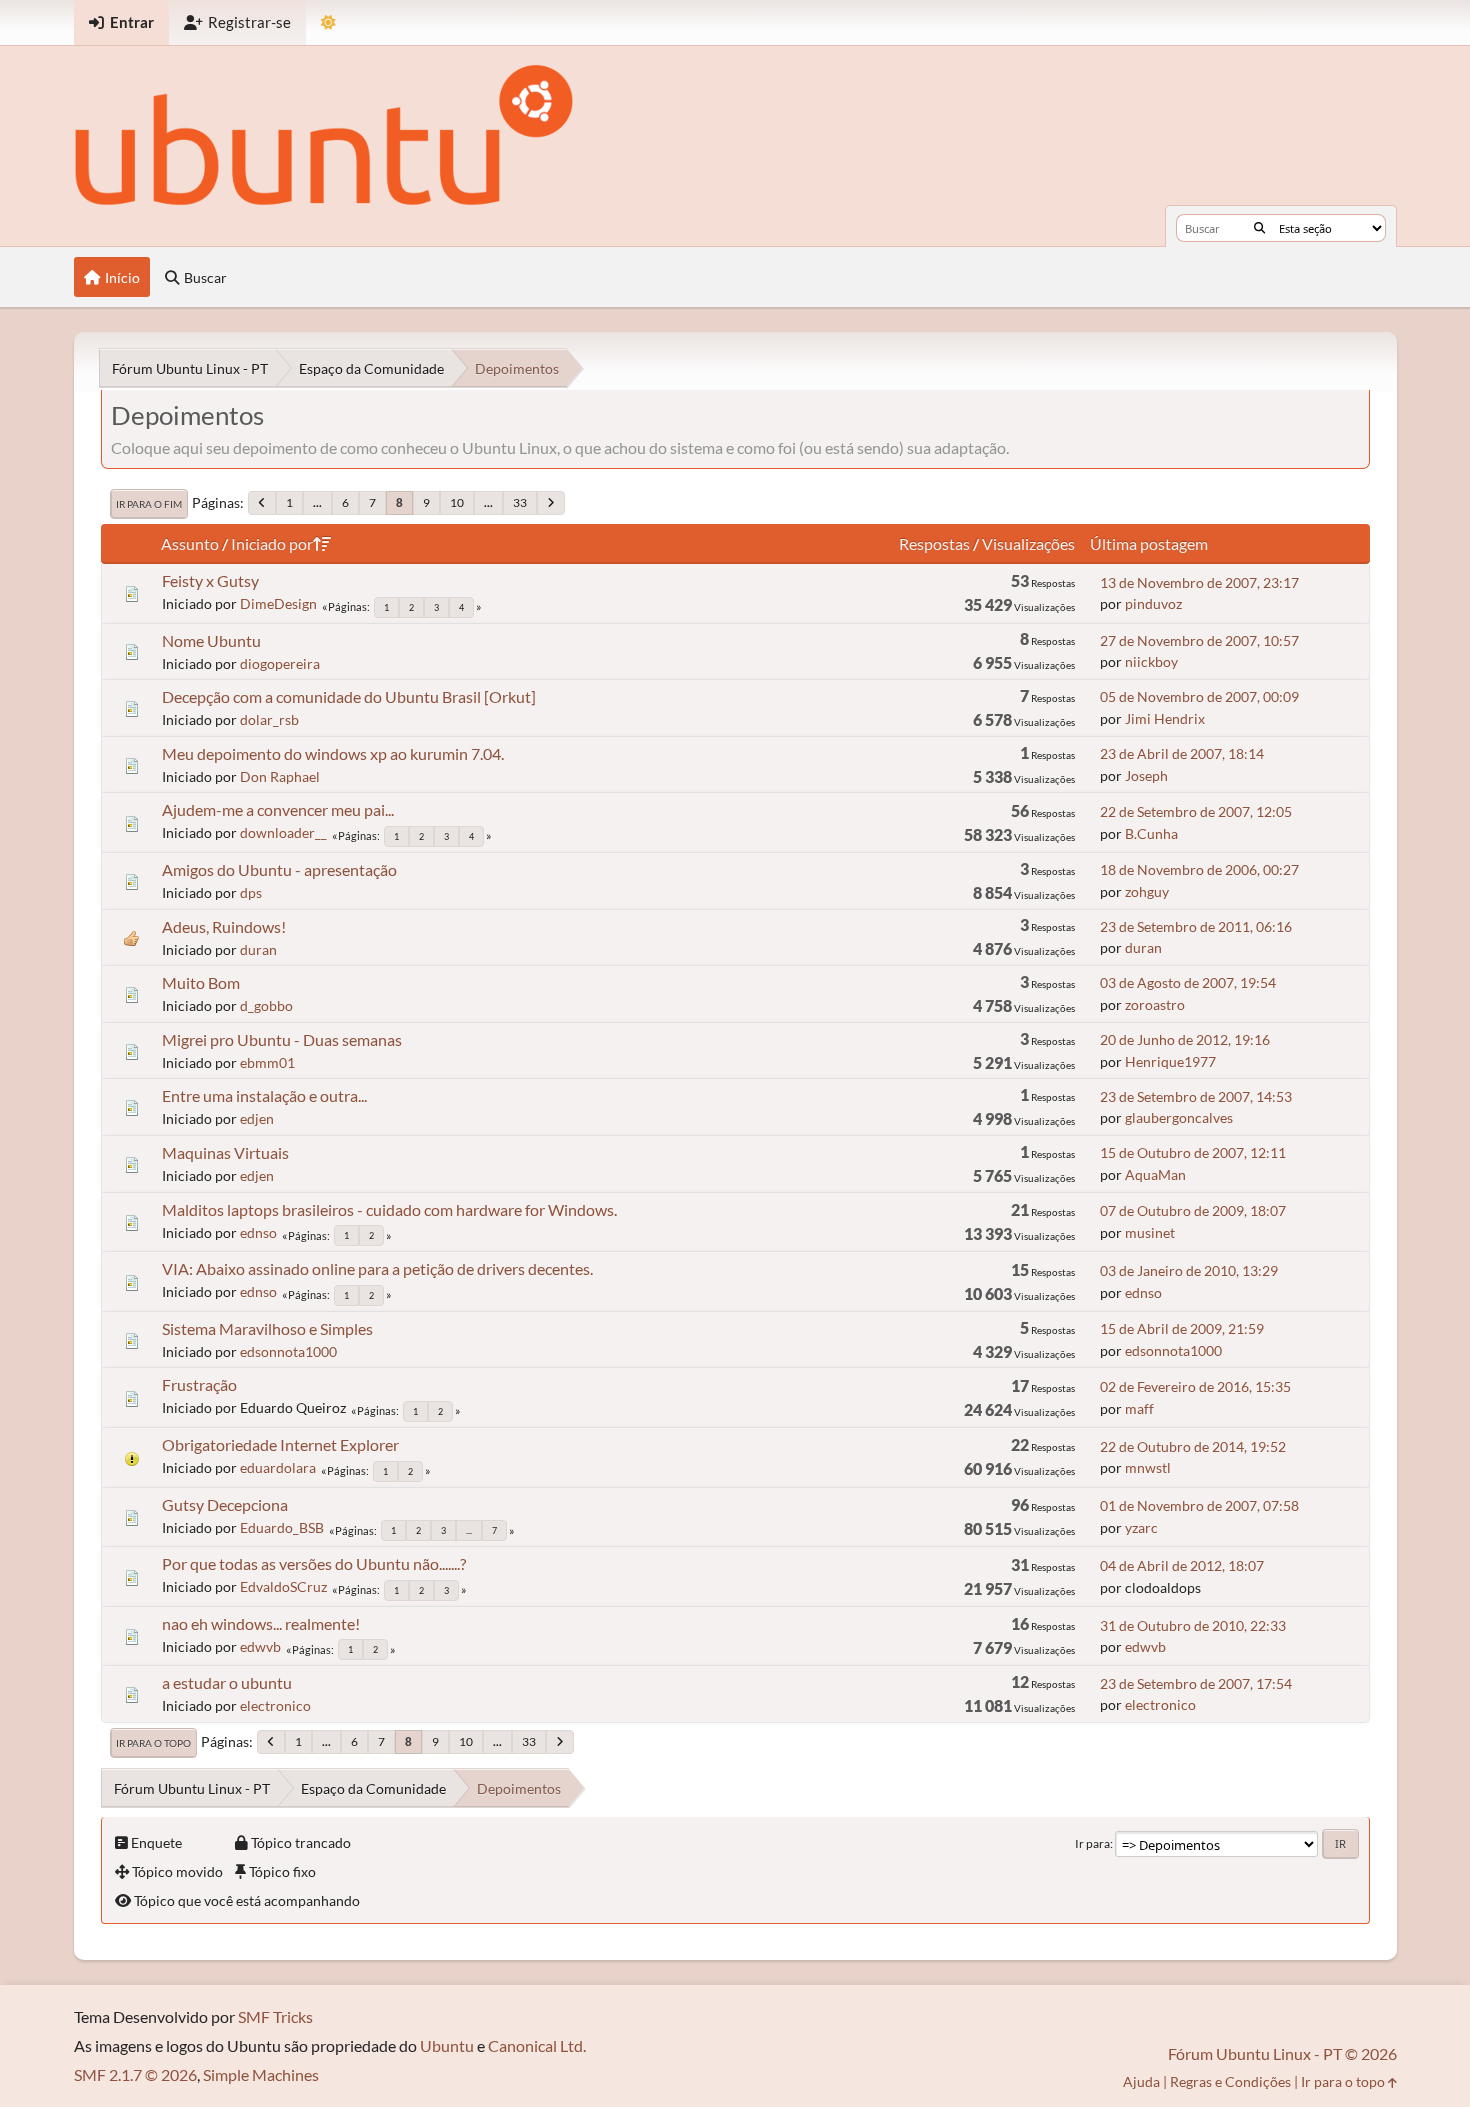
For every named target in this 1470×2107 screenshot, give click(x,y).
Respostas (934, 543)
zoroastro (1155, 1004)
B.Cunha (1151, 833)
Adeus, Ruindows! (224, 926)
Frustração (199, 1384)
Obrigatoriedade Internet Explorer (280, 1444)
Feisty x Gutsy (210, 580)
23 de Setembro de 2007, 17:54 (1196, 1683)
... (317, 502)
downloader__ (283, 832)
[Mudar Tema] (328, 22)
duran (258, 949)
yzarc (1141, 1527)
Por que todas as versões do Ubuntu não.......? (314, 1563)
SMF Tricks (275, 2016)
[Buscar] (1259, 228)
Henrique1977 (1170, 1061)
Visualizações (1028, 543)
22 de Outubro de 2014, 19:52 (1193, 1446)
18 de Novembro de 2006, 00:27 (1199, 869)
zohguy (1147, 891)
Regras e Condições (1230, 2081)
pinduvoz (1153, 603)
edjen (257, 1118)
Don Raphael (280, 776)
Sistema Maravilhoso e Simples (267, 1328)
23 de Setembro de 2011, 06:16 (1196, 926)
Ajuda (1141, 2081)
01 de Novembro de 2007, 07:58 (1199, 1505)
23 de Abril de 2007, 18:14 (1182, 753)
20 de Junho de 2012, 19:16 (1185, 1039)
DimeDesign (278, 603)
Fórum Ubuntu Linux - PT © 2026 (1282, 2053)
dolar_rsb (269, 719)
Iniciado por (272, 543)
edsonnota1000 (288, 1351)
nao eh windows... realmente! (261, 1623)
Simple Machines (261, 2074)
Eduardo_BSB (282, 1527)
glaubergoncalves (1179, 1117)
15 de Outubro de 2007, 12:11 (1193, 1152)
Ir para (1092, 1843)
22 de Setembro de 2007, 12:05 (1196, 811)
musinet (1150, 1232)
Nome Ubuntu (211, 640)
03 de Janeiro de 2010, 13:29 (1189, 1270)
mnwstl (1148, 1467)
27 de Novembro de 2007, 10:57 (1199, 640)
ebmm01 (267, 1062)
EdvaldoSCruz (283, 1586)
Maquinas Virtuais (225, 1152)
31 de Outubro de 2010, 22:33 (1193, 1625)
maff (1139, 1408)
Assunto (190, 543)
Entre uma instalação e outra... (264, 1095)
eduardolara (278, 1467)
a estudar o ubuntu (227, 1682)
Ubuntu (447, 2045)
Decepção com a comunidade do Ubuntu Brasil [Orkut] (349, 696)
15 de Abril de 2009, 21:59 (1182, 1328)
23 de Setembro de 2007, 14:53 (1196, 1096)
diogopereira (280, 663)
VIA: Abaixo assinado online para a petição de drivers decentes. (377, 1268)
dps (251, 892)
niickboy (1151, 661)
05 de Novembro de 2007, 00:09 (1199, 696)
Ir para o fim (149, 504)
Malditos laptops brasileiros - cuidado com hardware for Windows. (389, 1209)
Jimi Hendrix (1165, 718)
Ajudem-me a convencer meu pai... (278, 809)
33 (520, 502)
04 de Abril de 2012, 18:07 (1182, 1565)
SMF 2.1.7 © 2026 (135, 2074)
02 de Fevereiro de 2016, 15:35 (1195, 1386)
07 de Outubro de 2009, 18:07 (1193, 1210)
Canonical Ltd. (537, 2045)
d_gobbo (266, 1005)
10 (457, 502)
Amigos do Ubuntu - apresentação (279, 869)
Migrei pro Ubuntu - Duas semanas (282, 1039)
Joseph (1146, 775)
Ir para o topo (153, 1743)
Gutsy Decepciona (225, 1504)
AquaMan (1155, 1174)
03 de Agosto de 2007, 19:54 (1188, 982)
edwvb (260, 1646)
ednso (258, 1232)
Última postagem (1149, 543)
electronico (275, 1705)
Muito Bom (201, 982)
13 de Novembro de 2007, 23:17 (1199, 582)
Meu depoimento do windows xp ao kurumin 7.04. (333, 753)
